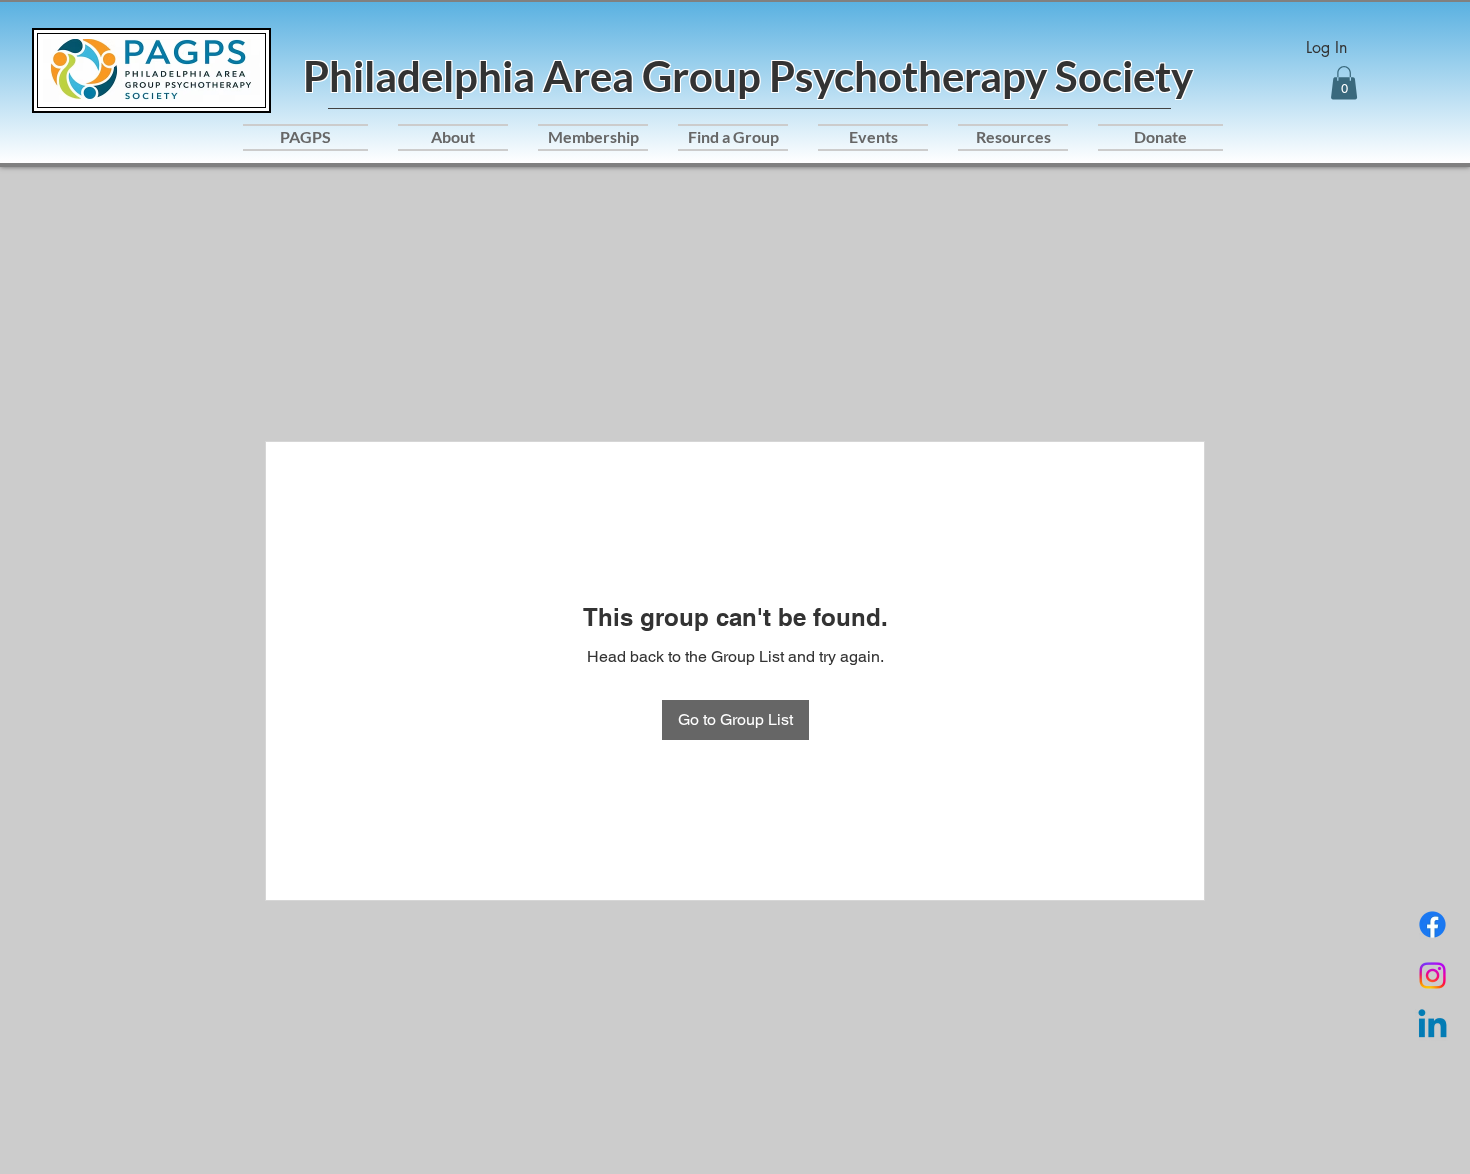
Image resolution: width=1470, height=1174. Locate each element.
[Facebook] (1432, 924)
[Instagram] (1432, 975)
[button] (1344, 82)
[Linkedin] (1432, 1026)
